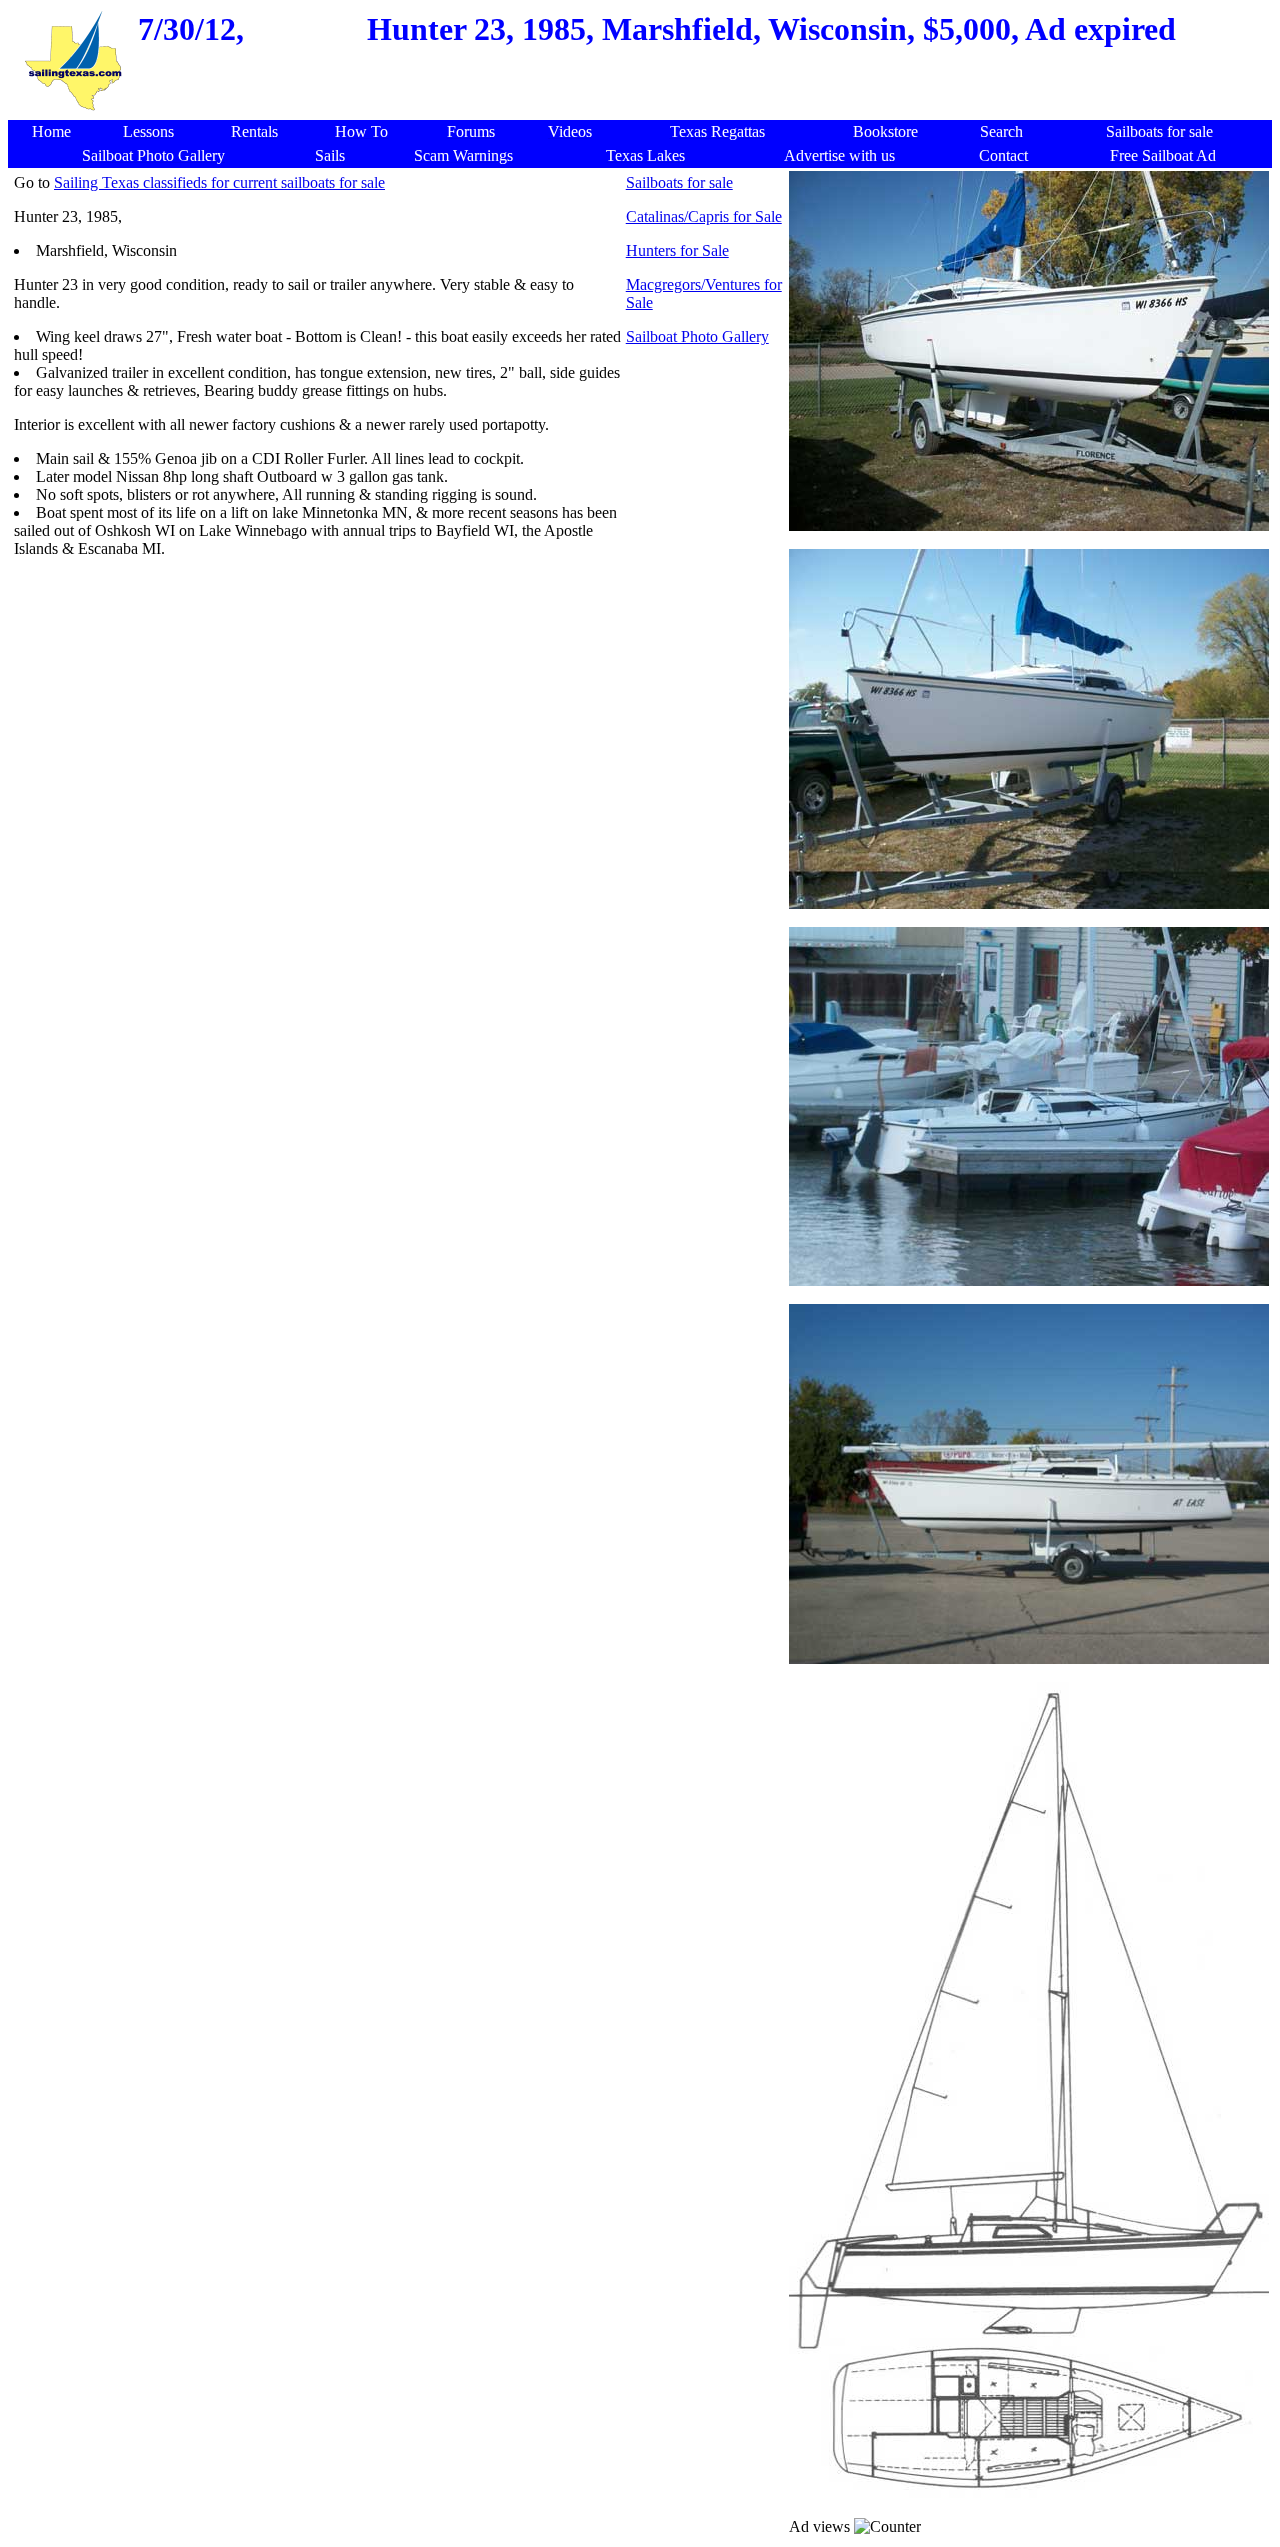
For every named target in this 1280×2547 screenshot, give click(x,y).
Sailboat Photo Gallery (697, 336)
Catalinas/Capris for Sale (704, 216)
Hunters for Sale (677, 250)
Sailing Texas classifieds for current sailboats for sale (219, 182)
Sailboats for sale (679, 182)
